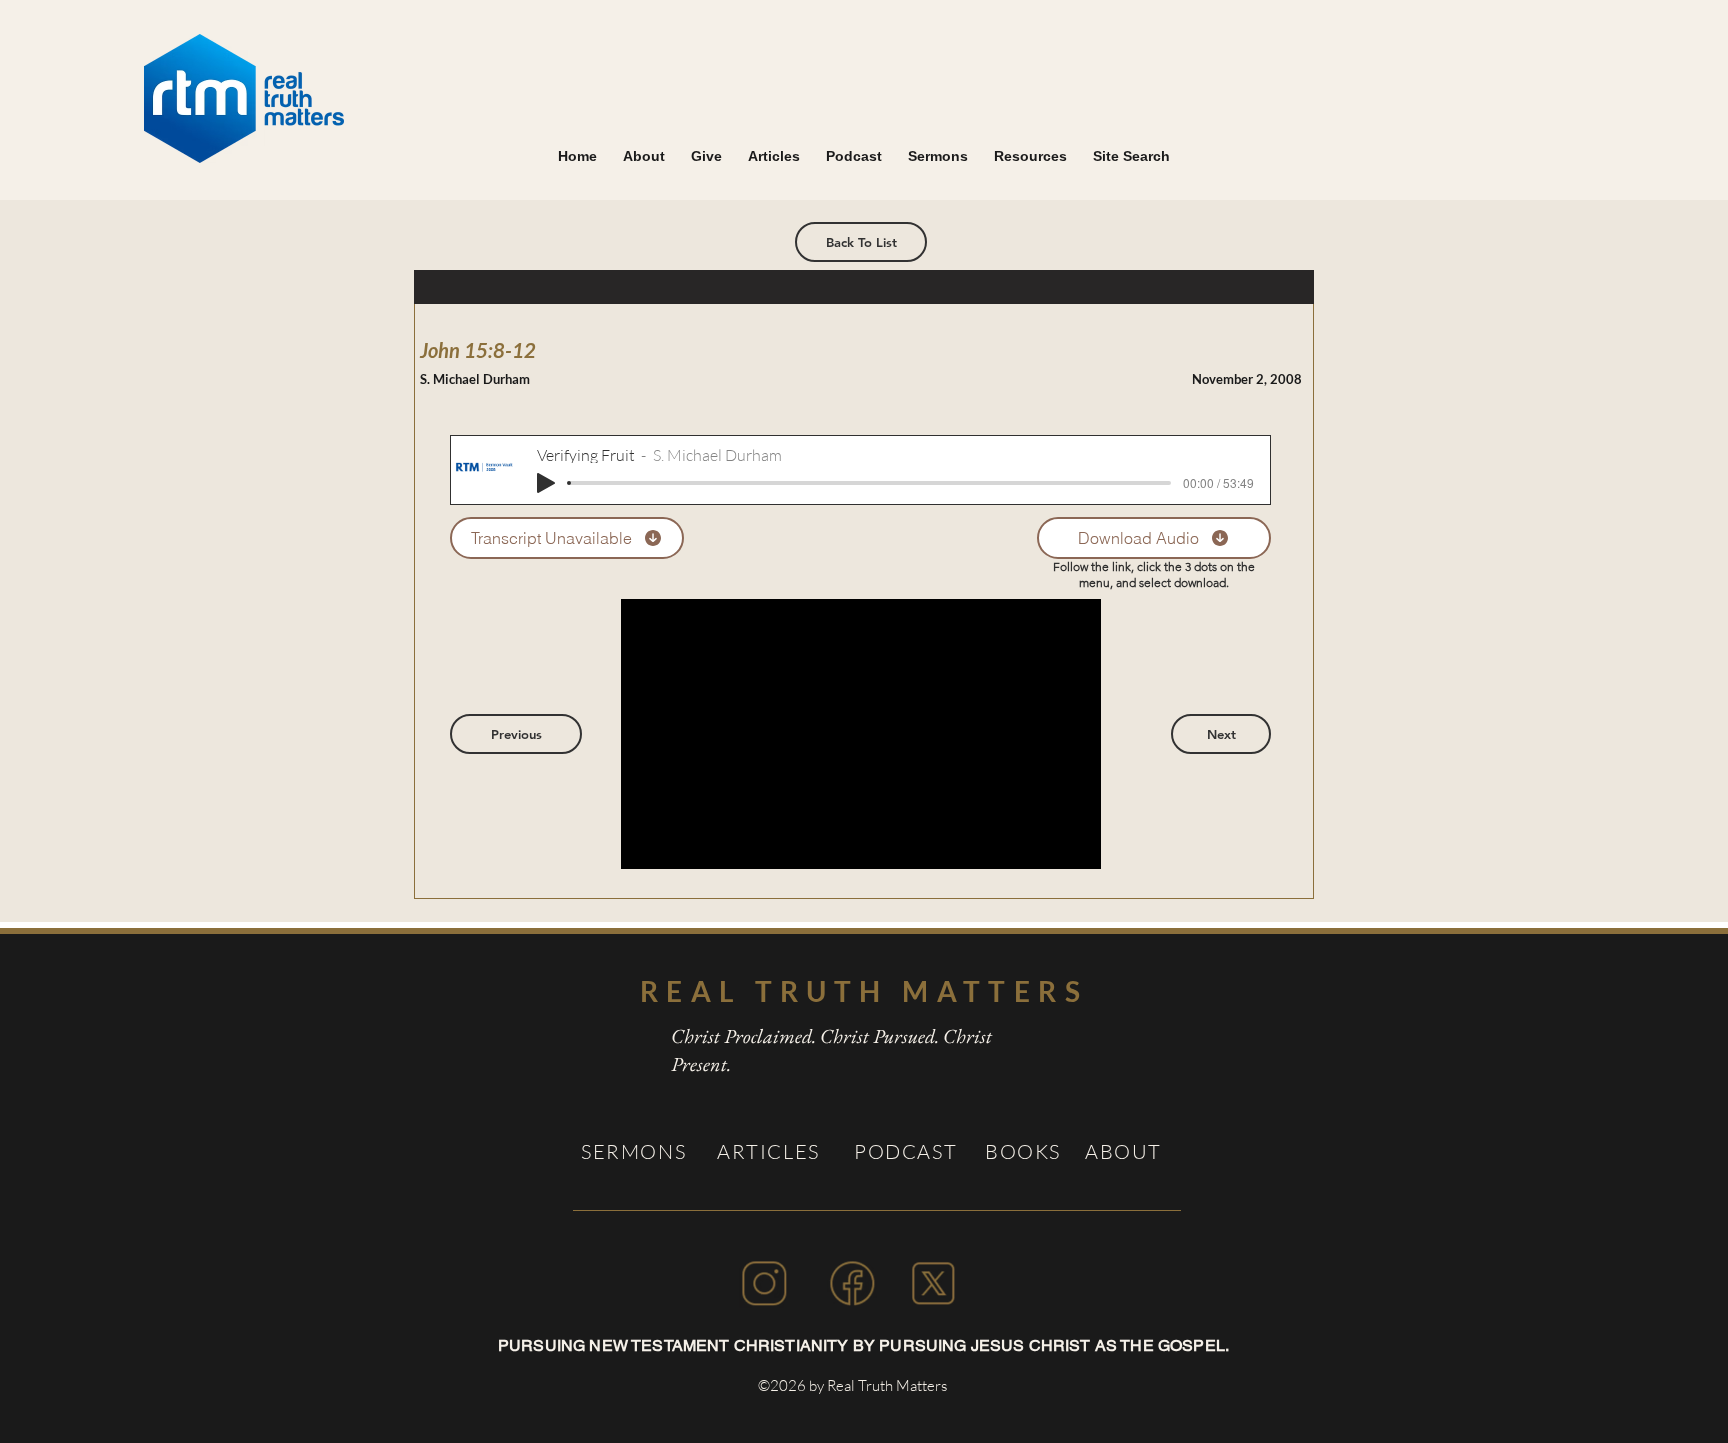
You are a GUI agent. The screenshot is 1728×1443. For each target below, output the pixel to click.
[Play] (546, 483)
